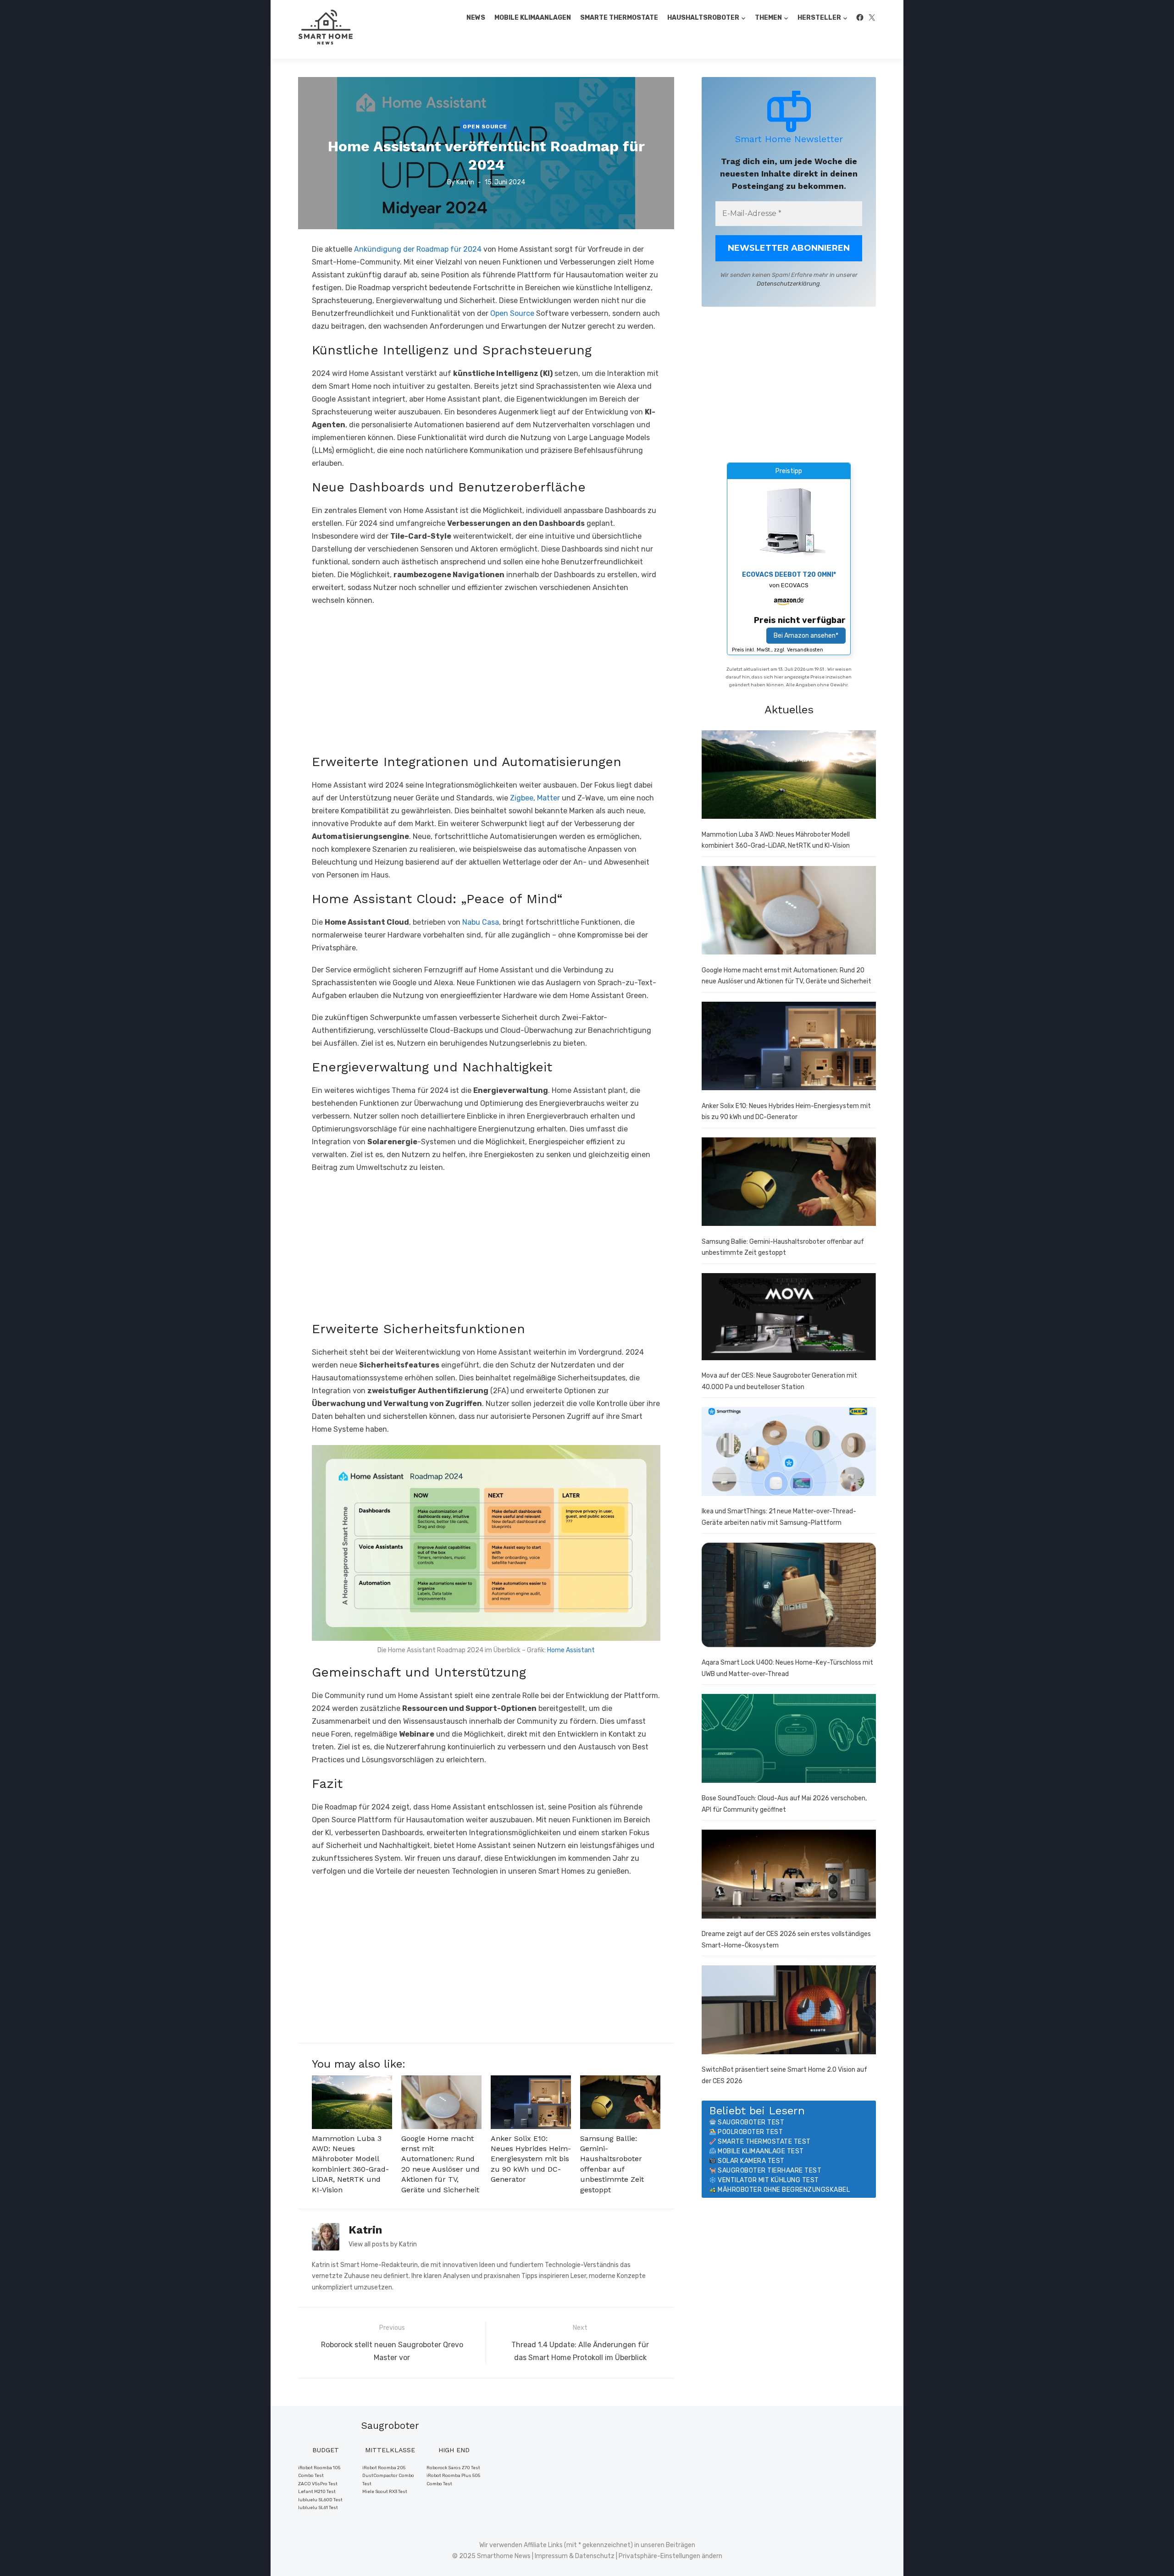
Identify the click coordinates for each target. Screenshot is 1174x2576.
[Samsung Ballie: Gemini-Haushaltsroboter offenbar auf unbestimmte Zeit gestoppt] (789, 1184)
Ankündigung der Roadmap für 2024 (418, 249)
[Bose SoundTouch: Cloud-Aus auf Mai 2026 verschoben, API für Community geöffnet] (789, 1740)
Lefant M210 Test (317, 2492)
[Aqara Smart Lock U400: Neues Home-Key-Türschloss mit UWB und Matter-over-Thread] (789, 1597)
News (476, 18)
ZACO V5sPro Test (318, 2484)
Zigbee (522, 798)
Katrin (465, 182)
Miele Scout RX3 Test (385, 2492)
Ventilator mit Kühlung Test (768, 2180)
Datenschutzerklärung (788, 284)
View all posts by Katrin (383, 2244)
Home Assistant (571, 1650)
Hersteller (819, 18)
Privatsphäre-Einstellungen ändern (670, 2556)
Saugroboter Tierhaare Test (770, 2171)
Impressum (551, 2556)
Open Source (485, 126)
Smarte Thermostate (619, 18)
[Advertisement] (486, 680)
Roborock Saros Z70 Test (453, 2468)
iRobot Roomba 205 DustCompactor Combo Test (388, 2476)
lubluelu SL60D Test (320, 2500)
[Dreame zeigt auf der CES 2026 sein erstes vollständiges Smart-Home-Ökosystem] (789, 1876)
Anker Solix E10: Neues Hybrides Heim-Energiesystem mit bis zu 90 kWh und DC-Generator (531, 2159)
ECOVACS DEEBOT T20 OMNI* (789, 575)
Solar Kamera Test (751, 2161)
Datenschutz (595, 2556)
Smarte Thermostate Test (764, 2142)
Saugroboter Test (751, 2122)
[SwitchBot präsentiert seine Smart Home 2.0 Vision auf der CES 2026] (789, 2012)
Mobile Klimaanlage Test (761, 2151)
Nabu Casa (481, 922)
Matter (549, 798)
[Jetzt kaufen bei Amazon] (789, 555)
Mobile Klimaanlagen (533, 18)
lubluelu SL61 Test (318, 2508)
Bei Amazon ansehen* (806, 636)
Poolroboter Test (750, 2132)
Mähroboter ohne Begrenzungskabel (784, 2190)
